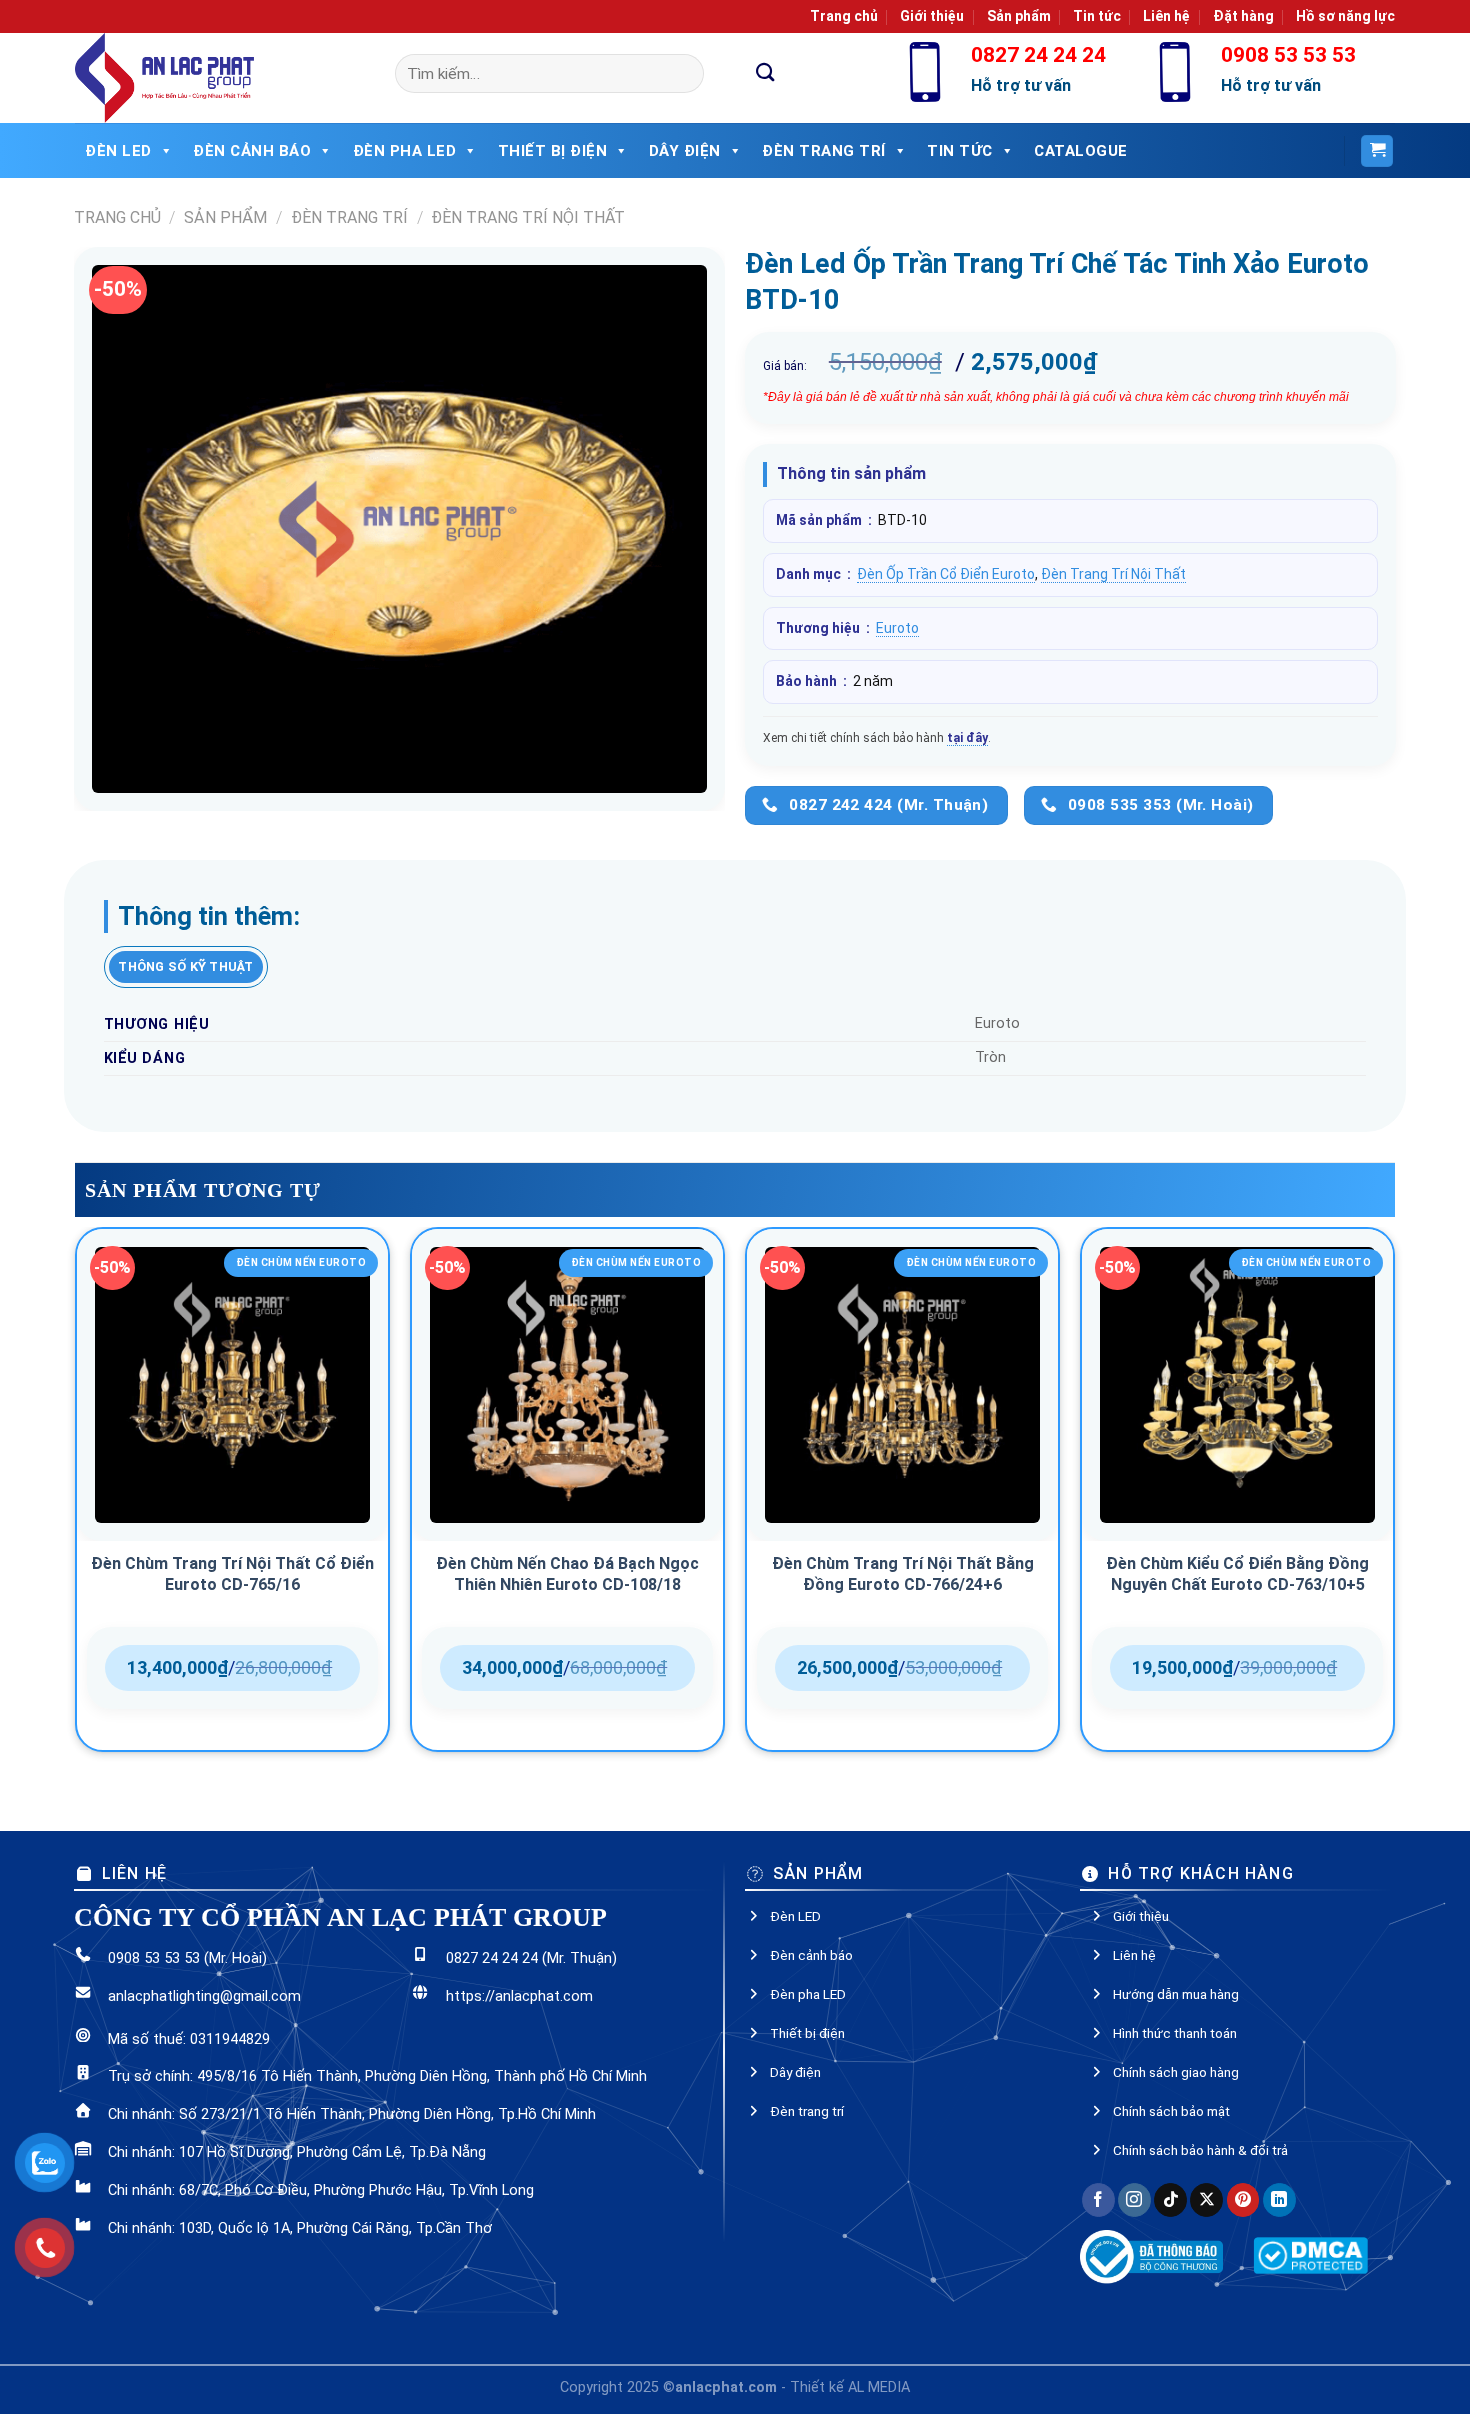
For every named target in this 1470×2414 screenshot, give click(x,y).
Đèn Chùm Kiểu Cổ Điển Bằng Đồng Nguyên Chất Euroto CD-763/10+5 (1237, 1574)
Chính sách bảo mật (1171, 2111)
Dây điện (685, 151)
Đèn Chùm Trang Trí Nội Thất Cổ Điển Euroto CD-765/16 (232, 1574)
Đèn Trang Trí (824, 151)
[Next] (1394, 1497)
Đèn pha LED (405, 151)
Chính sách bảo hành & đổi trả (1200, 2150)
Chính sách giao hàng (1176, 2072)
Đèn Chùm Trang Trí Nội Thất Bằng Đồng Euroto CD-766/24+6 (903, 1574)
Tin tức (1097, 16)
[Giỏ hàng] (1377, 151)
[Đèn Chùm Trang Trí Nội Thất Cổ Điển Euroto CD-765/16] (232, 1384)
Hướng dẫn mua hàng (1176, 1994)
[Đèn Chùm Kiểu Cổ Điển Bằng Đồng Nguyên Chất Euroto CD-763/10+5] (1237, 1384)
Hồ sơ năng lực (1345, 16)
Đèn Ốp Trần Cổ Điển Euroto (946, 574)
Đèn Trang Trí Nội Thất (528, 217)
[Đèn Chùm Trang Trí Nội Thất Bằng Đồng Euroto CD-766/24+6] (902, 1384)
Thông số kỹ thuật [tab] (185, 966)
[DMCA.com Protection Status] (1310, 2254)
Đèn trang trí (807, 2111)
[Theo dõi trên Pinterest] (1243, 2200)
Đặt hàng (1243, 16)
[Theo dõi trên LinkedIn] (1279, 2200)
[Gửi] (766, 73)
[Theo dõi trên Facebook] (1098, 2200)
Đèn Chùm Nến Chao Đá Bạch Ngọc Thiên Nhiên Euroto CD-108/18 (567, 1574)
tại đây (967, 738)
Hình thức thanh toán (1175, 2033)
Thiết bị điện (553, 151)
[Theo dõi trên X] (1206, 2200)
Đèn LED (118, 151)
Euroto (897, 628)
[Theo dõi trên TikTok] (1170, 2200)
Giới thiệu (932, 16)
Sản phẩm (1019, 16)
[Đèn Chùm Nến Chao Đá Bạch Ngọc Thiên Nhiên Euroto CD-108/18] (567, 1384)
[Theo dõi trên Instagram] (1134, 2200)
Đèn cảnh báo (252, 151)
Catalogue (1081, 151)
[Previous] (76, 1497)
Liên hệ (1166, 16)
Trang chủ (844, 16)
